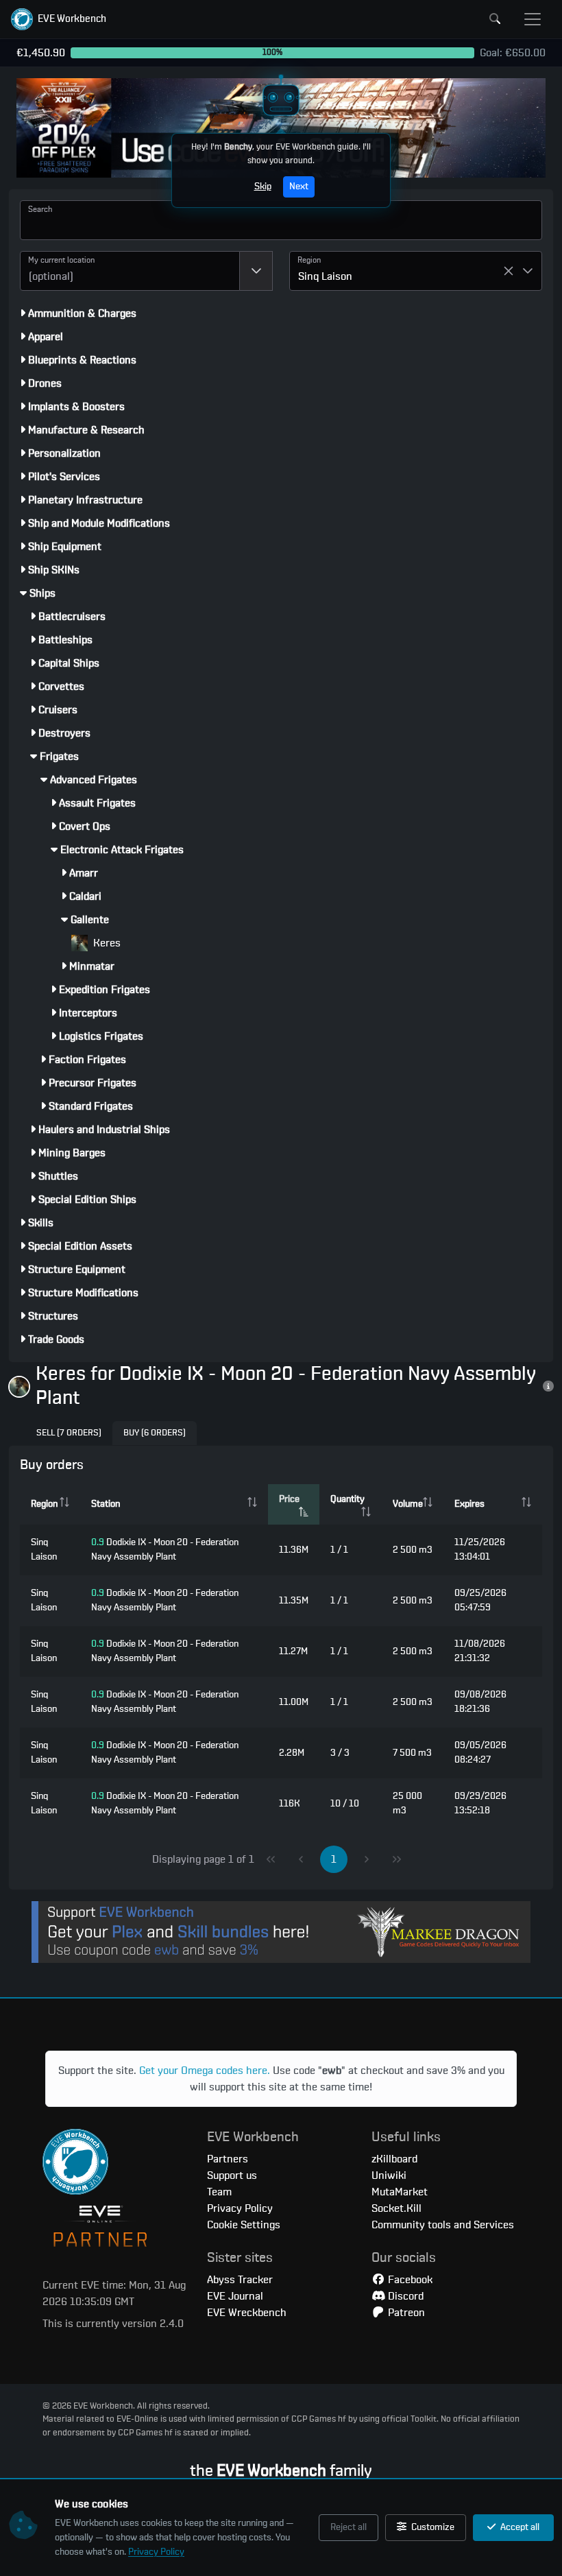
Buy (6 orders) (155, 1433)
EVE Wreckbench (247, 2313)
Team (219, 2192)
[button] (59, 19)
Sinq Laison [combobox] (325, 276)
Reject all (349, 2527)
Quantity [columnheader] (347, 1499)
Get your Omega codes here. (205, 2071)
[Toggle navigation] (533, 19)
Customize (432, 2527)
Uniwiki (389, 2175)
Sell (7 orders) (69, 1433)
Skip (263, 187)
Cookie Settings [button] (244, 2225)
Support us (232, 2175)
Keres (106, 943)
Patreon (405, 2313)
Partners (228, 2159)
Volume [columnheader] (408, 1504)
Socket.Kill (396, 2208)
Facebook (409, 2280)
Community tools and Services (443, 2225)
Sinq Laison (44, 1550)
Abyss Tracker (240, 2280)
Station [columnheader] (106, 1504)
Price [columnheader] (289, 1499)
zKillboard (394, 2159)
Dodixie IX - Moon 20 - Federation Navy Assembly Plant (165, 1550)
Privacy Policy (156, 2552)
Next (299, 187)
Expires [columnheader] (469, 1504)
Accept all (519, 2527)
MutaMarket (400, 2192)
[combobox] (130, 271)
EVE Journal (235, 2296)
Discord (404, 2296)
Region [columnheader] (44, 1504)
